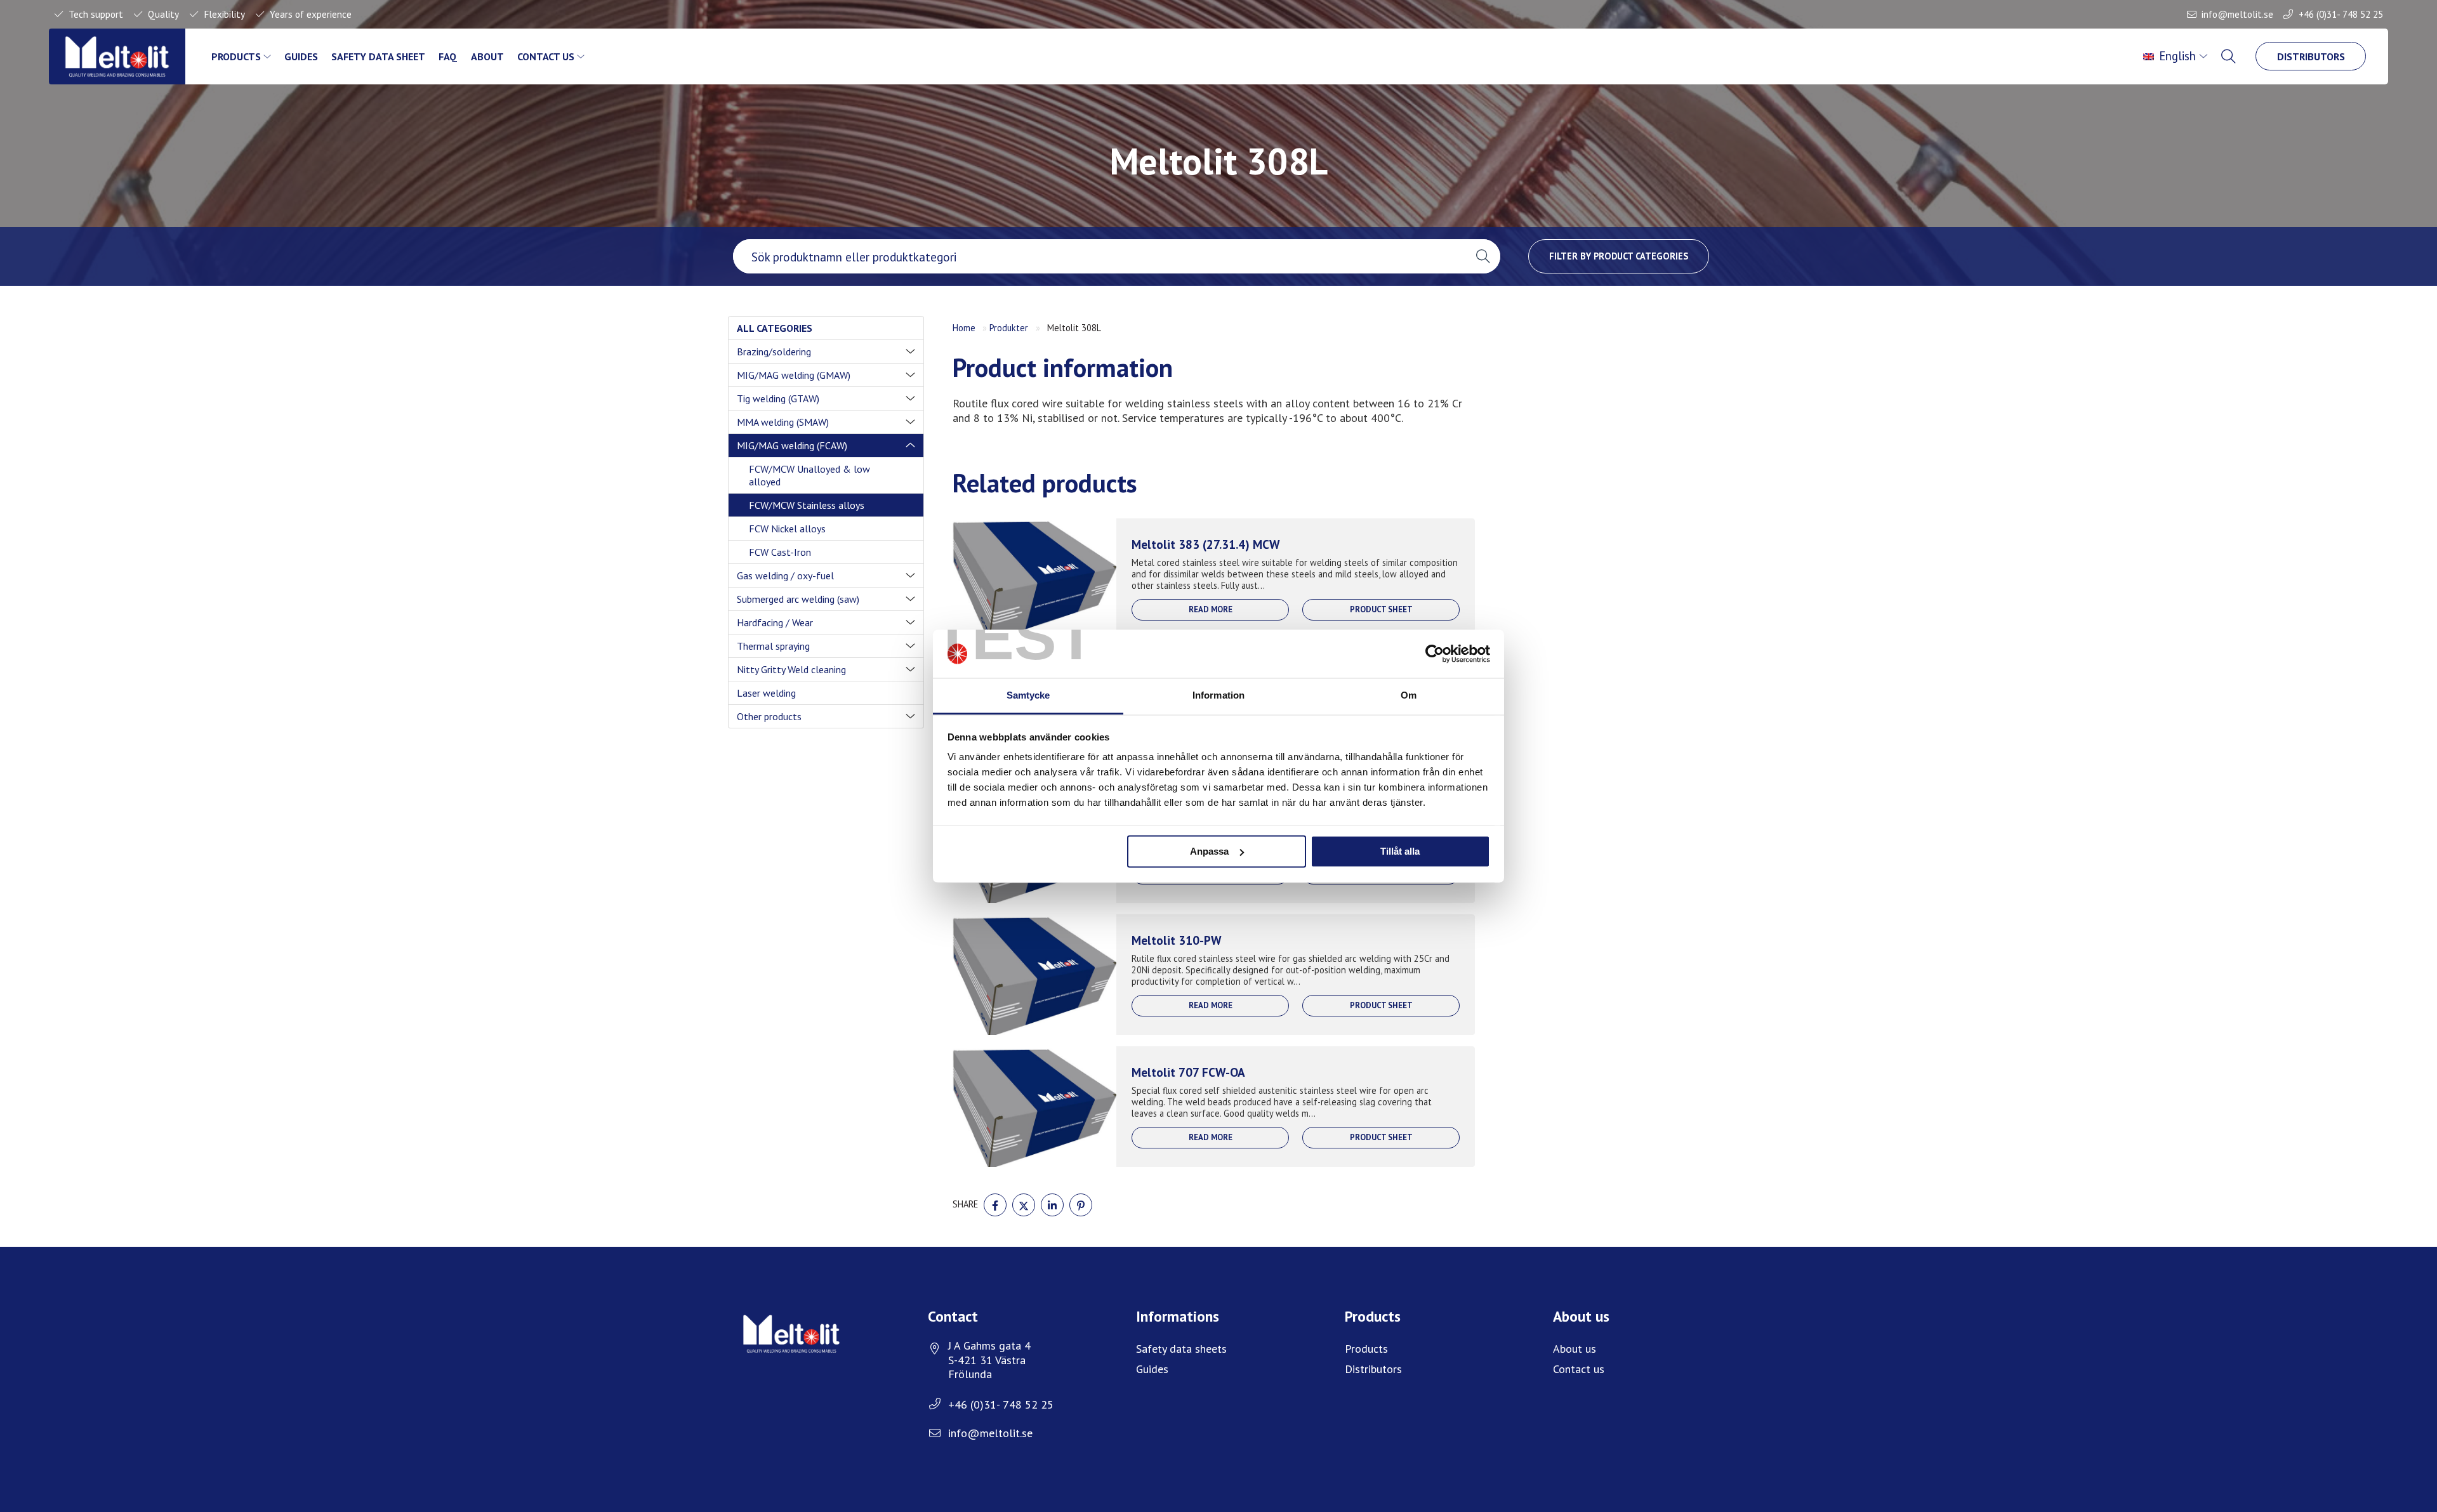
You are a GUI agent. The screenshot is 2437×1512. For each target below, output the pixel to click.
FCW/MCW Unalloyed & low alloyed (809, 475)
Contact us (546, 56)
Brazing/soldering (774, 352)
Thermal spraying (773, 646)
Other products (769, 716)
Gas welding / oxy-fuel (785, 575)
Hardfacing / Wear (775, 622)
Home (964, 328)
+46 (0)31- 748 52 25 (2341, 14)
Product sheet (1381, 609)
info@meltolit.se (2237, 14)
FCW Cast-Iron (780, 552)
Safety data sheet (378, 56)
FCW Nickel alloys (787, 529)
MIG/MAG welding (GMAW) (794, 375)
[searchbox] (1099, 256)
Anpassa (1209, 851)
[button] (1483, 256)
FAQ (448, 56)
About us (1575, 1349)
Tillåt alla (1400, 851)
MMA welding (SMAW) (783, 422)
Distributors (2311, 56)
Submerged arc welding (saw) (798, 599)
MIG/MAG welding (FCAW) (792, 445)
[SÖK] (2229, 56)
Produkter (1009, 328)
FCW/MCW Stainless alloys (807, 505)
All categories (775, 328)
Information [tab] (1218, 696)
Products (236, 56)
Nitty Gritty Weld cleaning (791, 669)
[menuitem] (2176, 56)
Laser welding (766, 693)
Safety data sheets (1181, 1349)
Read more (1211, 609)
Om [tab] (1409, 696)
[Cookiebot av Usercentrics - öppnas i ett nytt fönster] (1435, 654)
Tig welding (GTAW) (778, 398)
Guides (301, 56)
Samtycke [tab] (1028, 696)
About (487, 56)
